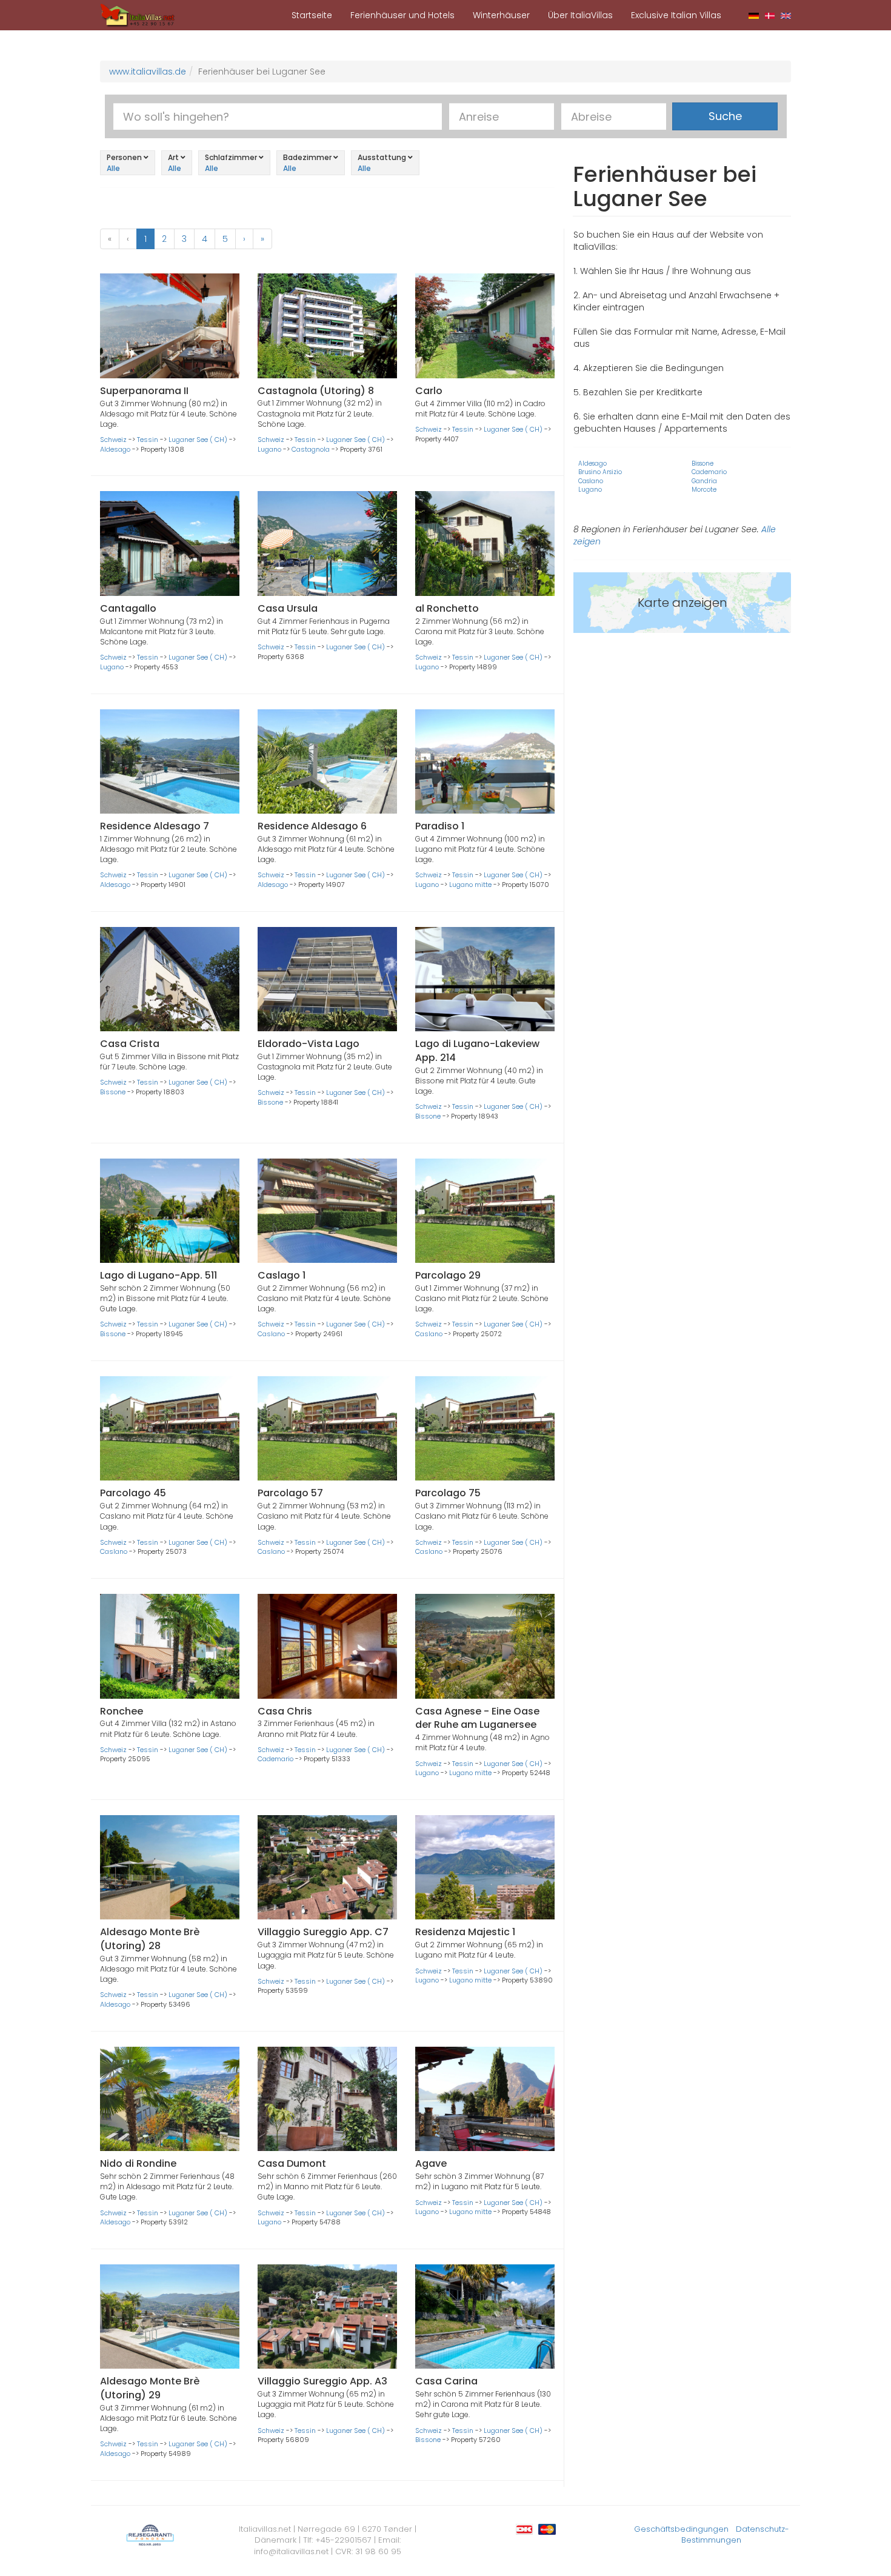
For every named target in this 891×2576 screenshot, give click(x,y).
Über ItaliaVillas (580, 15)
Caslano (271, 1334)
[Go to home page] (138, 15)
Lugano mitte (470, 885)
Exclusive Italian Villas (676, 15)
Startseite (312, 15)
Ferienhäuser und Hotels (402, 15)
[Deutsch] (754, 15)
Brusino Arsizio (600, 472)
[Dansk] (770, 15)
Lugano (269, 449)
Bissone (113, 1092)
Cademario (275, 1759)
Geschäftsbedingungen (681, 2529)
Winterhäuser (501, 15)
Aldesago (115, 449)
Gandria (704, 481)
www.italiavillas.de (148, 72)
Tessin (148, 440)
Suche (725, 116)
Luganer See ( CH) (198, 440)
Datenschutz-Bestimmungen (735, 2535)
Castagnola (311, 449)
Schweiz (113, 440)
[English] (786, 15)
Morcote (704, 490)
